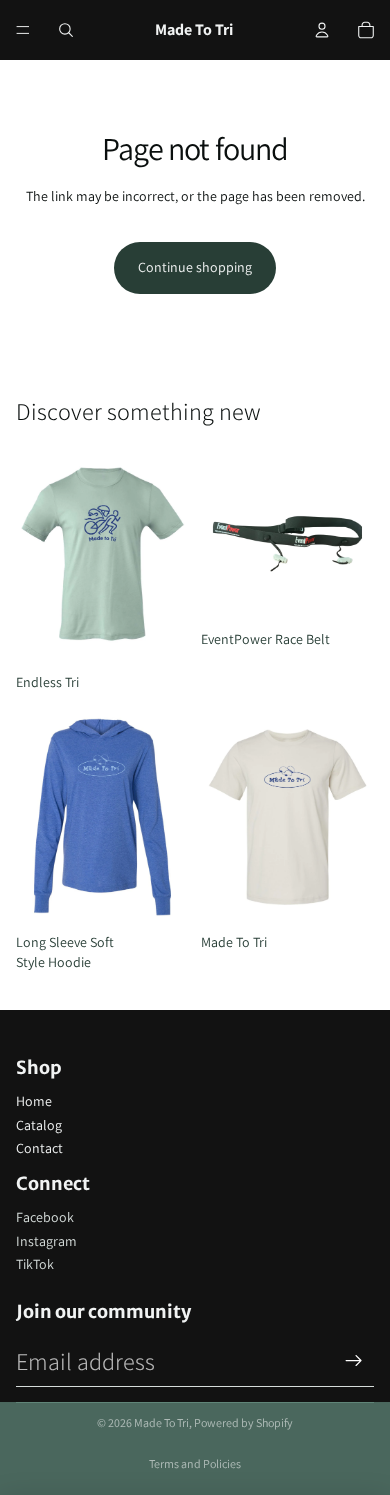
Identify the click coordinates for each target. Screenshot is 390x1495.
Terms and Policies (195, 1463)
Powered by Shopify (243, 1422)
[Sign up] (354, 1361)
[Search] (66, 30)
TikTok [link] (35, 1264)
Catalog (39, 1125)
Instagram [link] (46, 1241)
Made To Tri (161, 1422)
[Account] (322, 30)
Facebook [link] (45, 1217)
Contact (39, 1148)
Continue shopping (195, 267)
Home (34, 1101)
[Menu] (23, 30)
